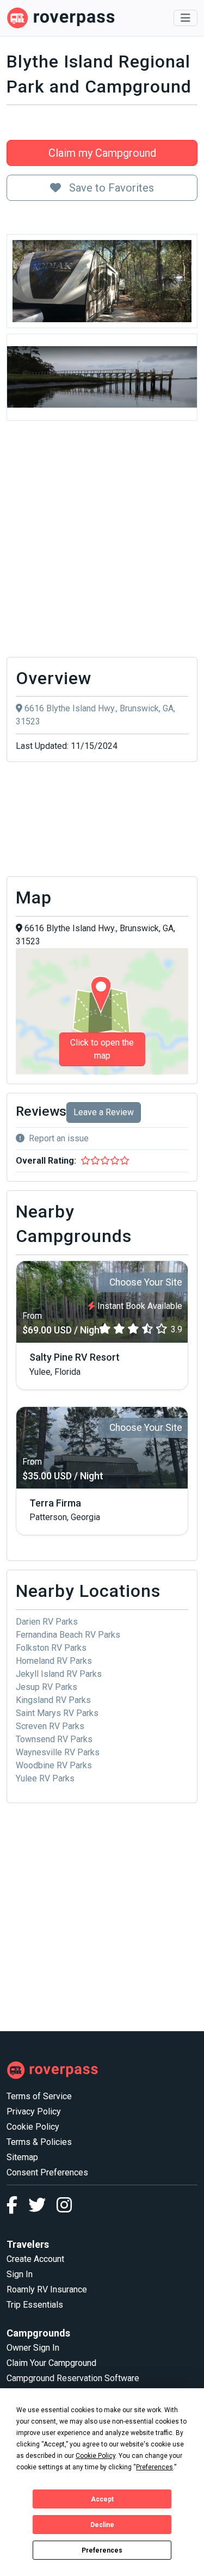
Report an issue (59, 1138)
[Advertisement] (102, 542)
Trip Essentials (35, 2305)
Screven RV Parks (50, 1726)
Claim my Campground (102, 153)
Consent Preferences (47, 2172)
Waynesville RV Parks (58, 1752)
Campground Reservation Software (73, 2378)
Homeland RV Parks (54, 1661)
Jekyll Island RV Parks (59, 1674)
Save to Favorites (110, 188)
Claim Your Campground (51, 2363)
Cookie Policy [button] (95, 2456)
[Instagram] (64, 2208)
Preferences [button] (154, 2467)
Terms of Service (39, 2096)
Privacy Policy (34, 2111)
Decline (102, 2525)
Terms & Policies (39, 2142)
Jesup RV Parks (47, 1687)
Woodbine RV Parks (54, 1765)
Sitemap (22, 2157)
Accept (102, 2499)
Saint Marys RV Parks (57, 1713)
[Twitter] (42, 2208)
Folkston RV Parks (51, 1648)
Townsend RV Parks (54, 1739)
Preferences (102, 2550)
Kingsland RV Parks (53, 1700)
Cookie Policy (33, 2127)
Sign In (20, 2274)
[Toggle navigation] (186, 18)
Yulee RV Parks (45, 1778)
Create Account (35, 2259)
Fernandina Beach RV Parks (68, 1635)
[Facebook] (17, 2208)
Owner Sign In (33, 2348)
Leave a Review (104, 1112)
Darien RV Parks (47, 1622)
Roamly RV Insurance (47, 2289)
